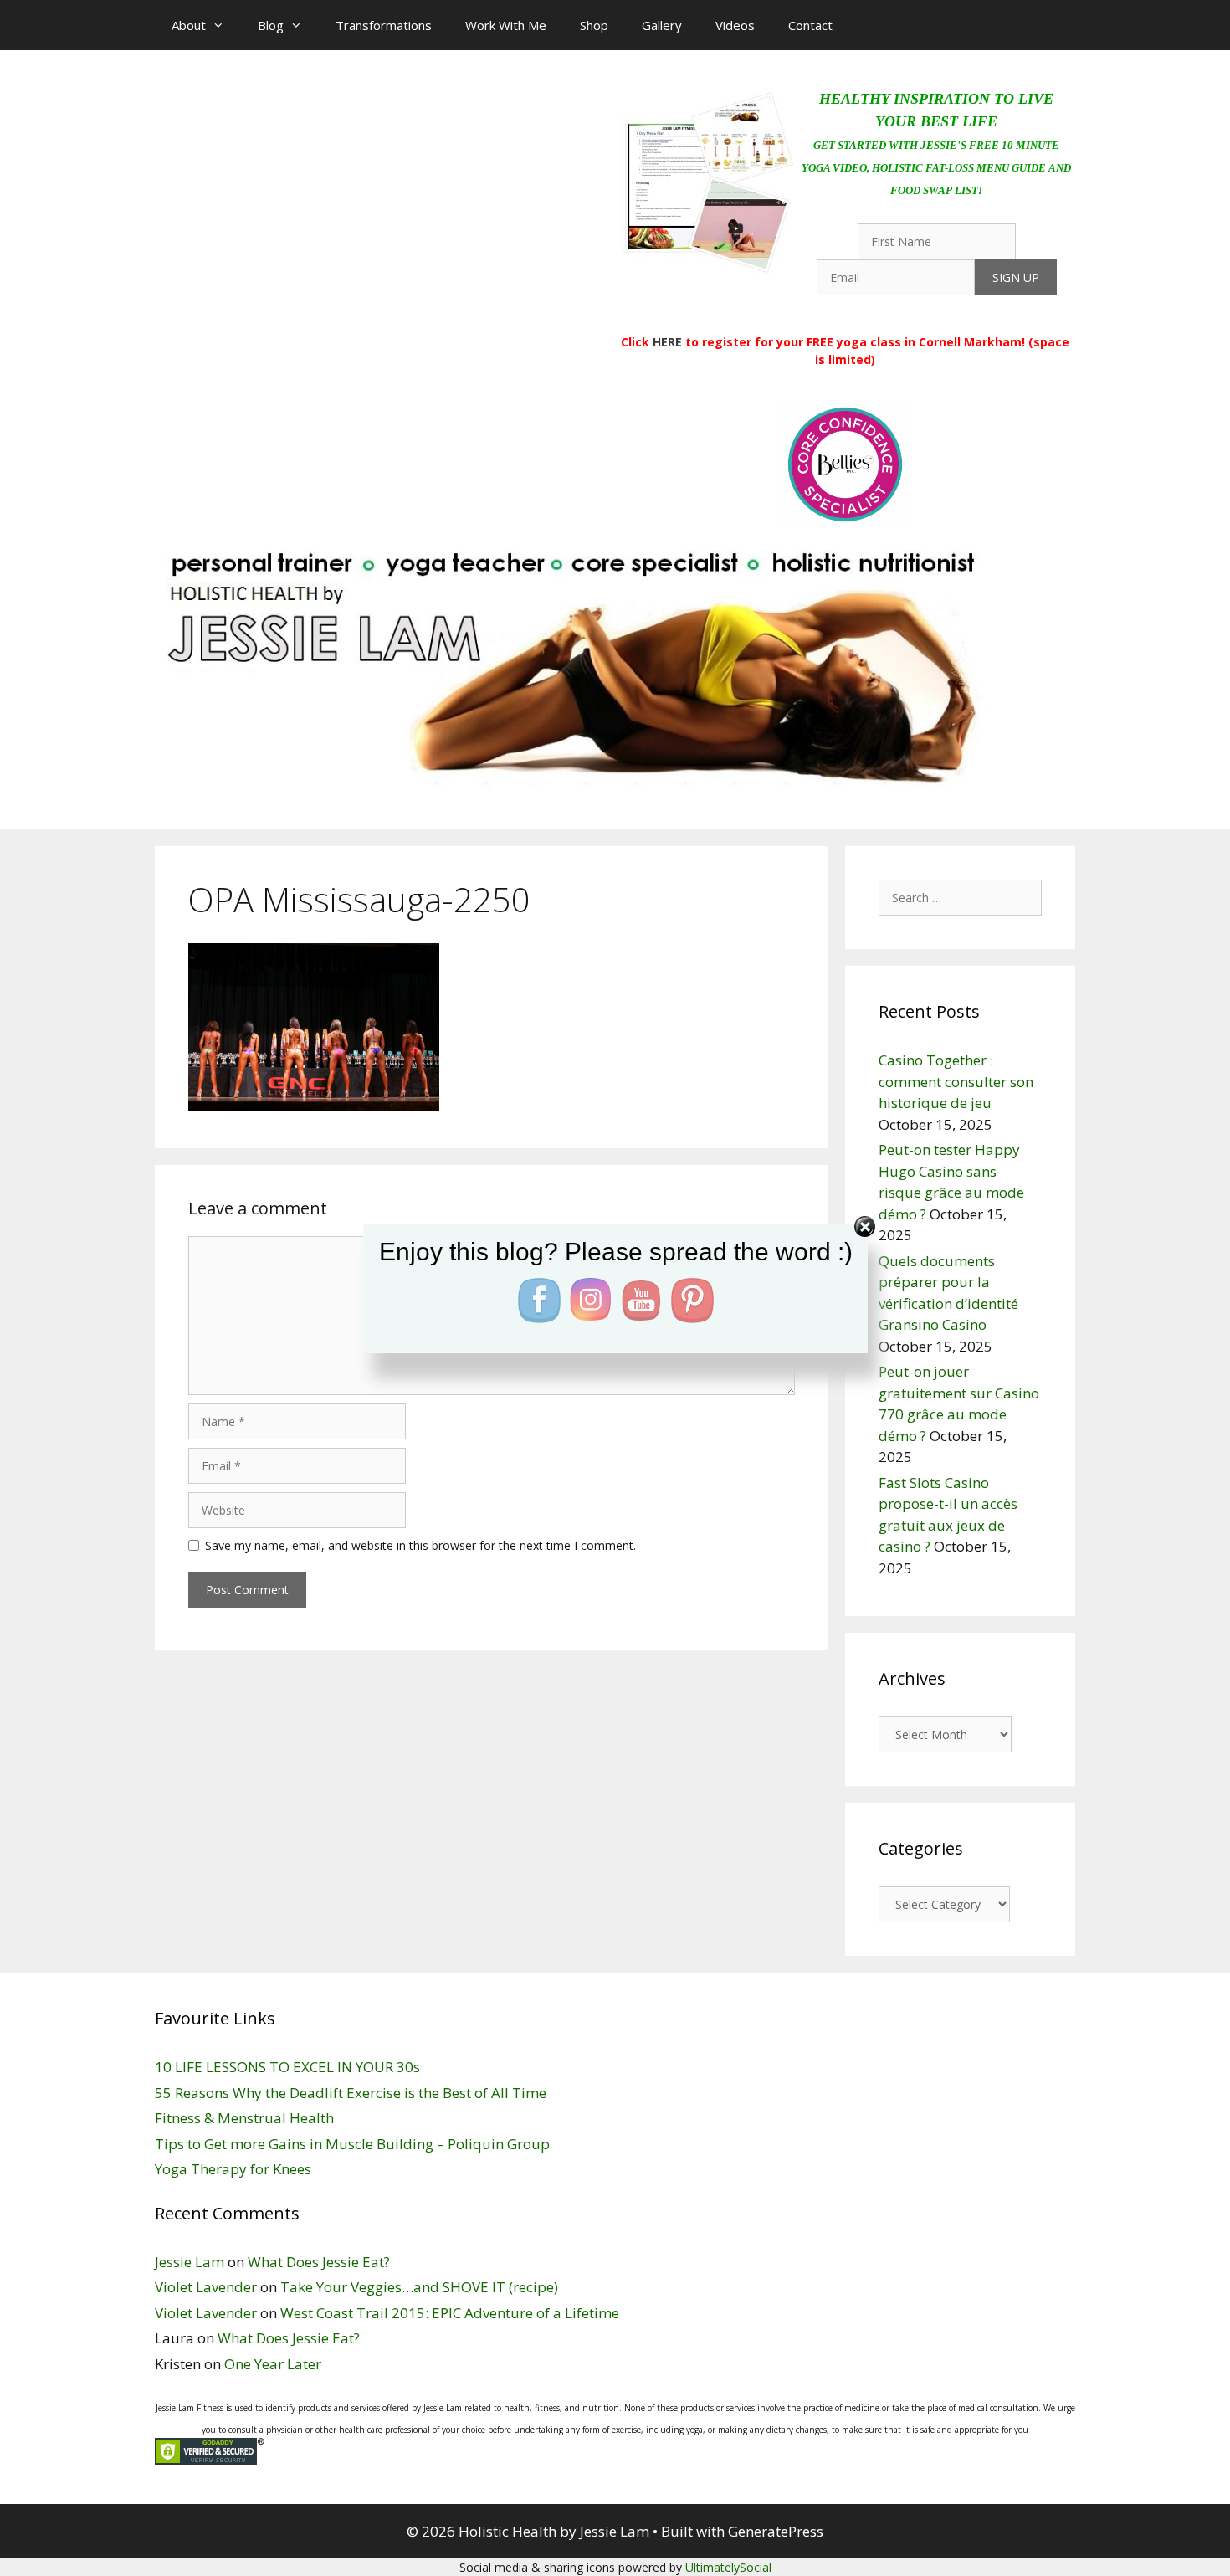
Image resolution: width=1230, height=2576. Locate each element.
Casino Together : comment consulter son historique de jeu (956, 1081)
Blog (271, 25)
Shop (594, 25)
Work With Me (506, 25)
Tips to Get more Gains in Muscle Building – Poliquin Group (352, 2144)
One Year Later (273, 2364)
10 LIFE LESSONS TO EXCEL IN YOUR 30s (287, 2067)
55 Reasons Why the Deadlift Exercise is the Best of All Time (351, 2093)
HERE (667, 342)
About (189, 25)
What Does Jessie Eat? (319, 2262)
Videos (735, 25)
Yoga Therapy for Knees (233, 2169)
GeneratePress (776, 2531)
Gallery (662, 25)
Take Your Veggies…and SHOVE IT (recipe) (419, 2287)
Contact (810, 25)
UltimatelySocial (728, 2567)
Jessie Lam (190, 2262)
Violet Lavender (206, 2287)
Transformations (384, 25)
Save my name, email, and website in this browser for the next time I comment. (420, 1545)
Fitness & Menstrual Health (244, 2118)
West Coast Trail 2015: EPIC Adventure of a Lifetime (450, 2313)
